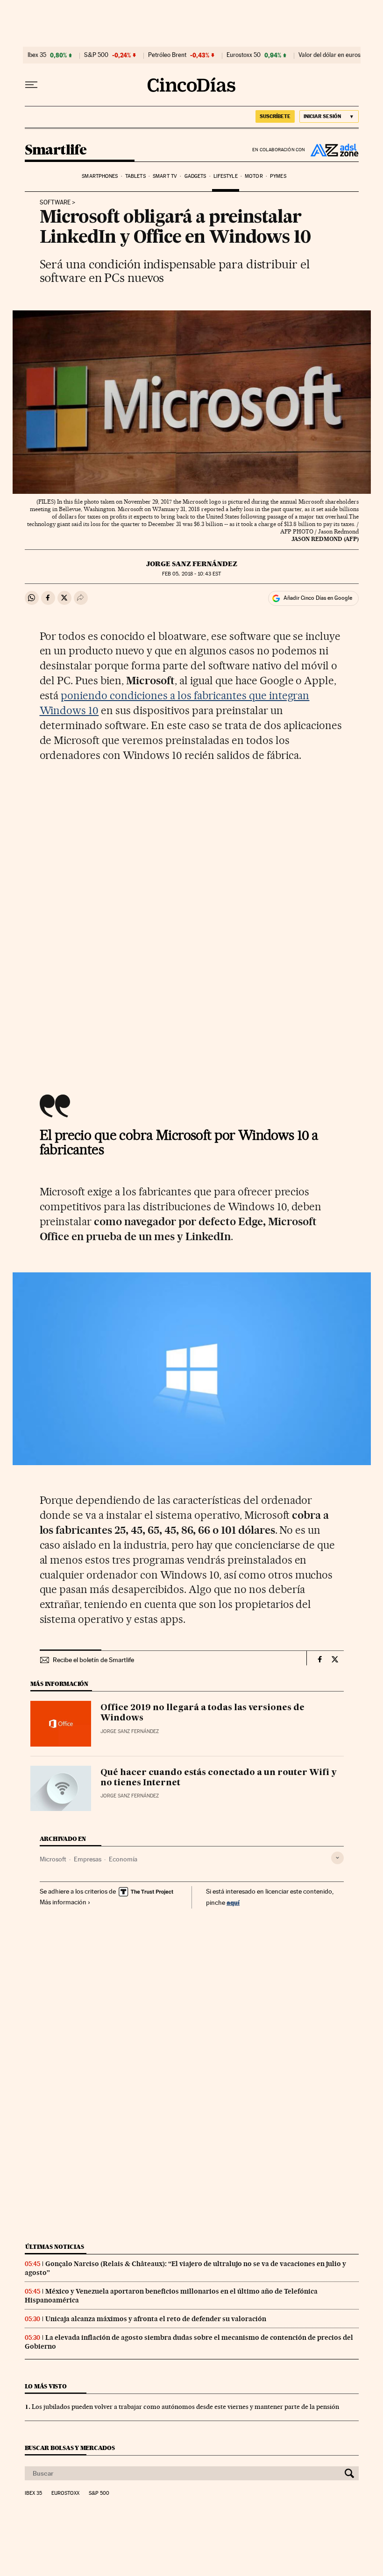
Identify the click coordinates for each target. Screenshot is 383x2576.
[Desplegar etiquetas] (337, 1858)
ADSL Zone (332, 150)
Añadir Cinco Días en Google (318, 598)
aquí (233, 1902)
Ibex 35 (37, 55)
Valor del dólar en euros (330, 55)
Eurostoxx (65, 2493)
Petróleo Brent (167, 55)
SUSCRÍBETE (275, 116)
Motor (254, 176)
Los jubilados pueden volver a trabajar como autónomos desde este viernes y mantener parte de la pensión (185, 2407)
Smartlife (56, 150)
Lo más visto (46, 2386)
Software (55, 203)
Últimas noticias (55, 2247)
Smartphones (100, 176)
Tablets (135, 176)
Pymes (278, 176)
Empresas (88, 1859)
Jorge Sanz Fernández (192, 564)
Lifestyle (226, 176)
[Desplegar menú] (31, 85)
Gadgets (195, 176)
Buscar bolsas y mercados (70, 2448)
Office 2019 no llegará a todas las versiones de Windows (202, 1713)
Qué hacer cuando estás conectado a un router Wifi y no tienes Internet (219, 1778)
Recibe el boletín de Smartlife (93, 1660)
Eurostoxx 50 (244, 55)
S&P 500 (96, 55)
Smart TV (165, 176)
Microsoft (53, 1859)
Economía (123, 1859)
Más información (63, 1902)
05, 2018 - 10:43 (191, 574)
